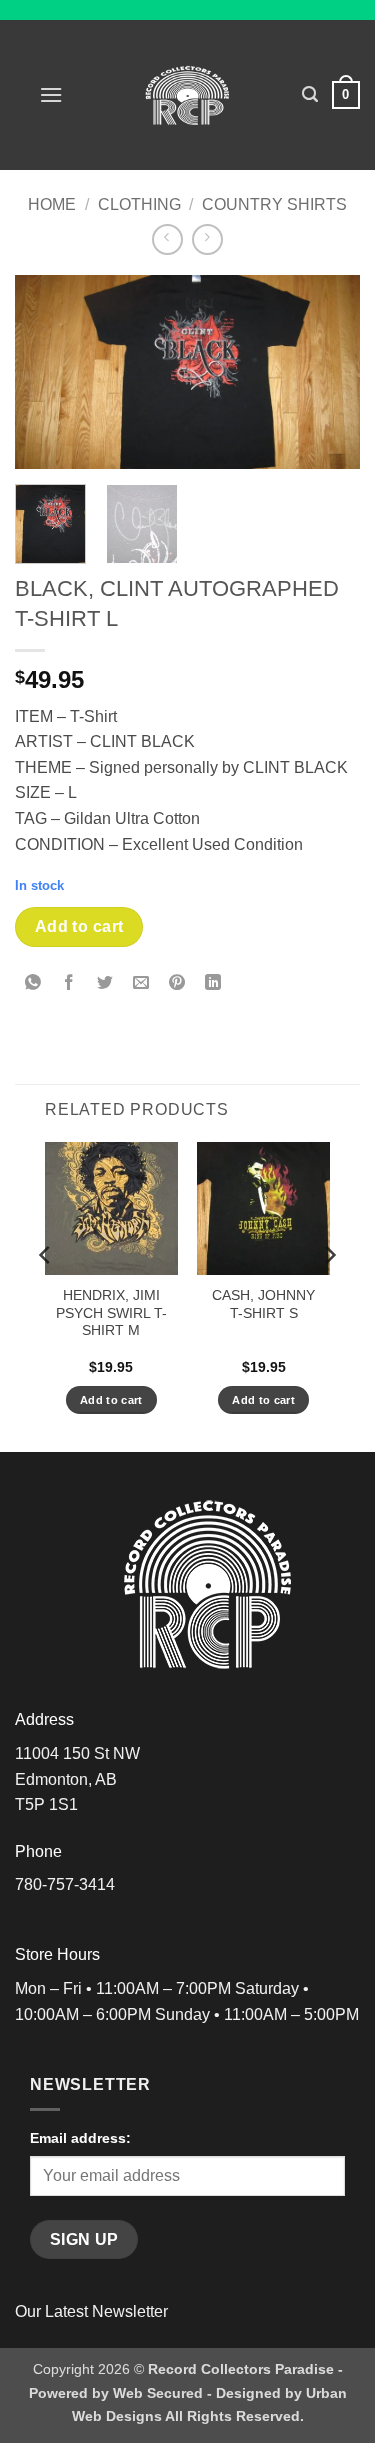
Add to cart (79, 926)
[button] (51, 94)
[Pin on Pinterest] (177, 984)
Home (52, 204)
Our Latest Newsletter (91, 2311)
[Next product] (167, 239)
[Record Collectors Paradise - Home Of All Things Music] (187, 95)
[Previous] (47, 372)
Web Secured (158, 2393)
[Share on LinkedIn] (213, 984)
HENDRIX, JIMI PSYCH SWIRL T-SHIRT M (111, 1313)
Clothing (139, 204)
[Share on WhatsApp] (33, 984)
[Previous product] (207, 239)
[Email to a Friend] (141, 984)
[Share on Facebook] (69, 984)
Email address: (80, 2138)
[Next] (328, 372)
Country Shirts (274, 204)
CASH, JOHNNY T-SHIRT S (263, 1304)
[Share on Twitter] (105, 984)
